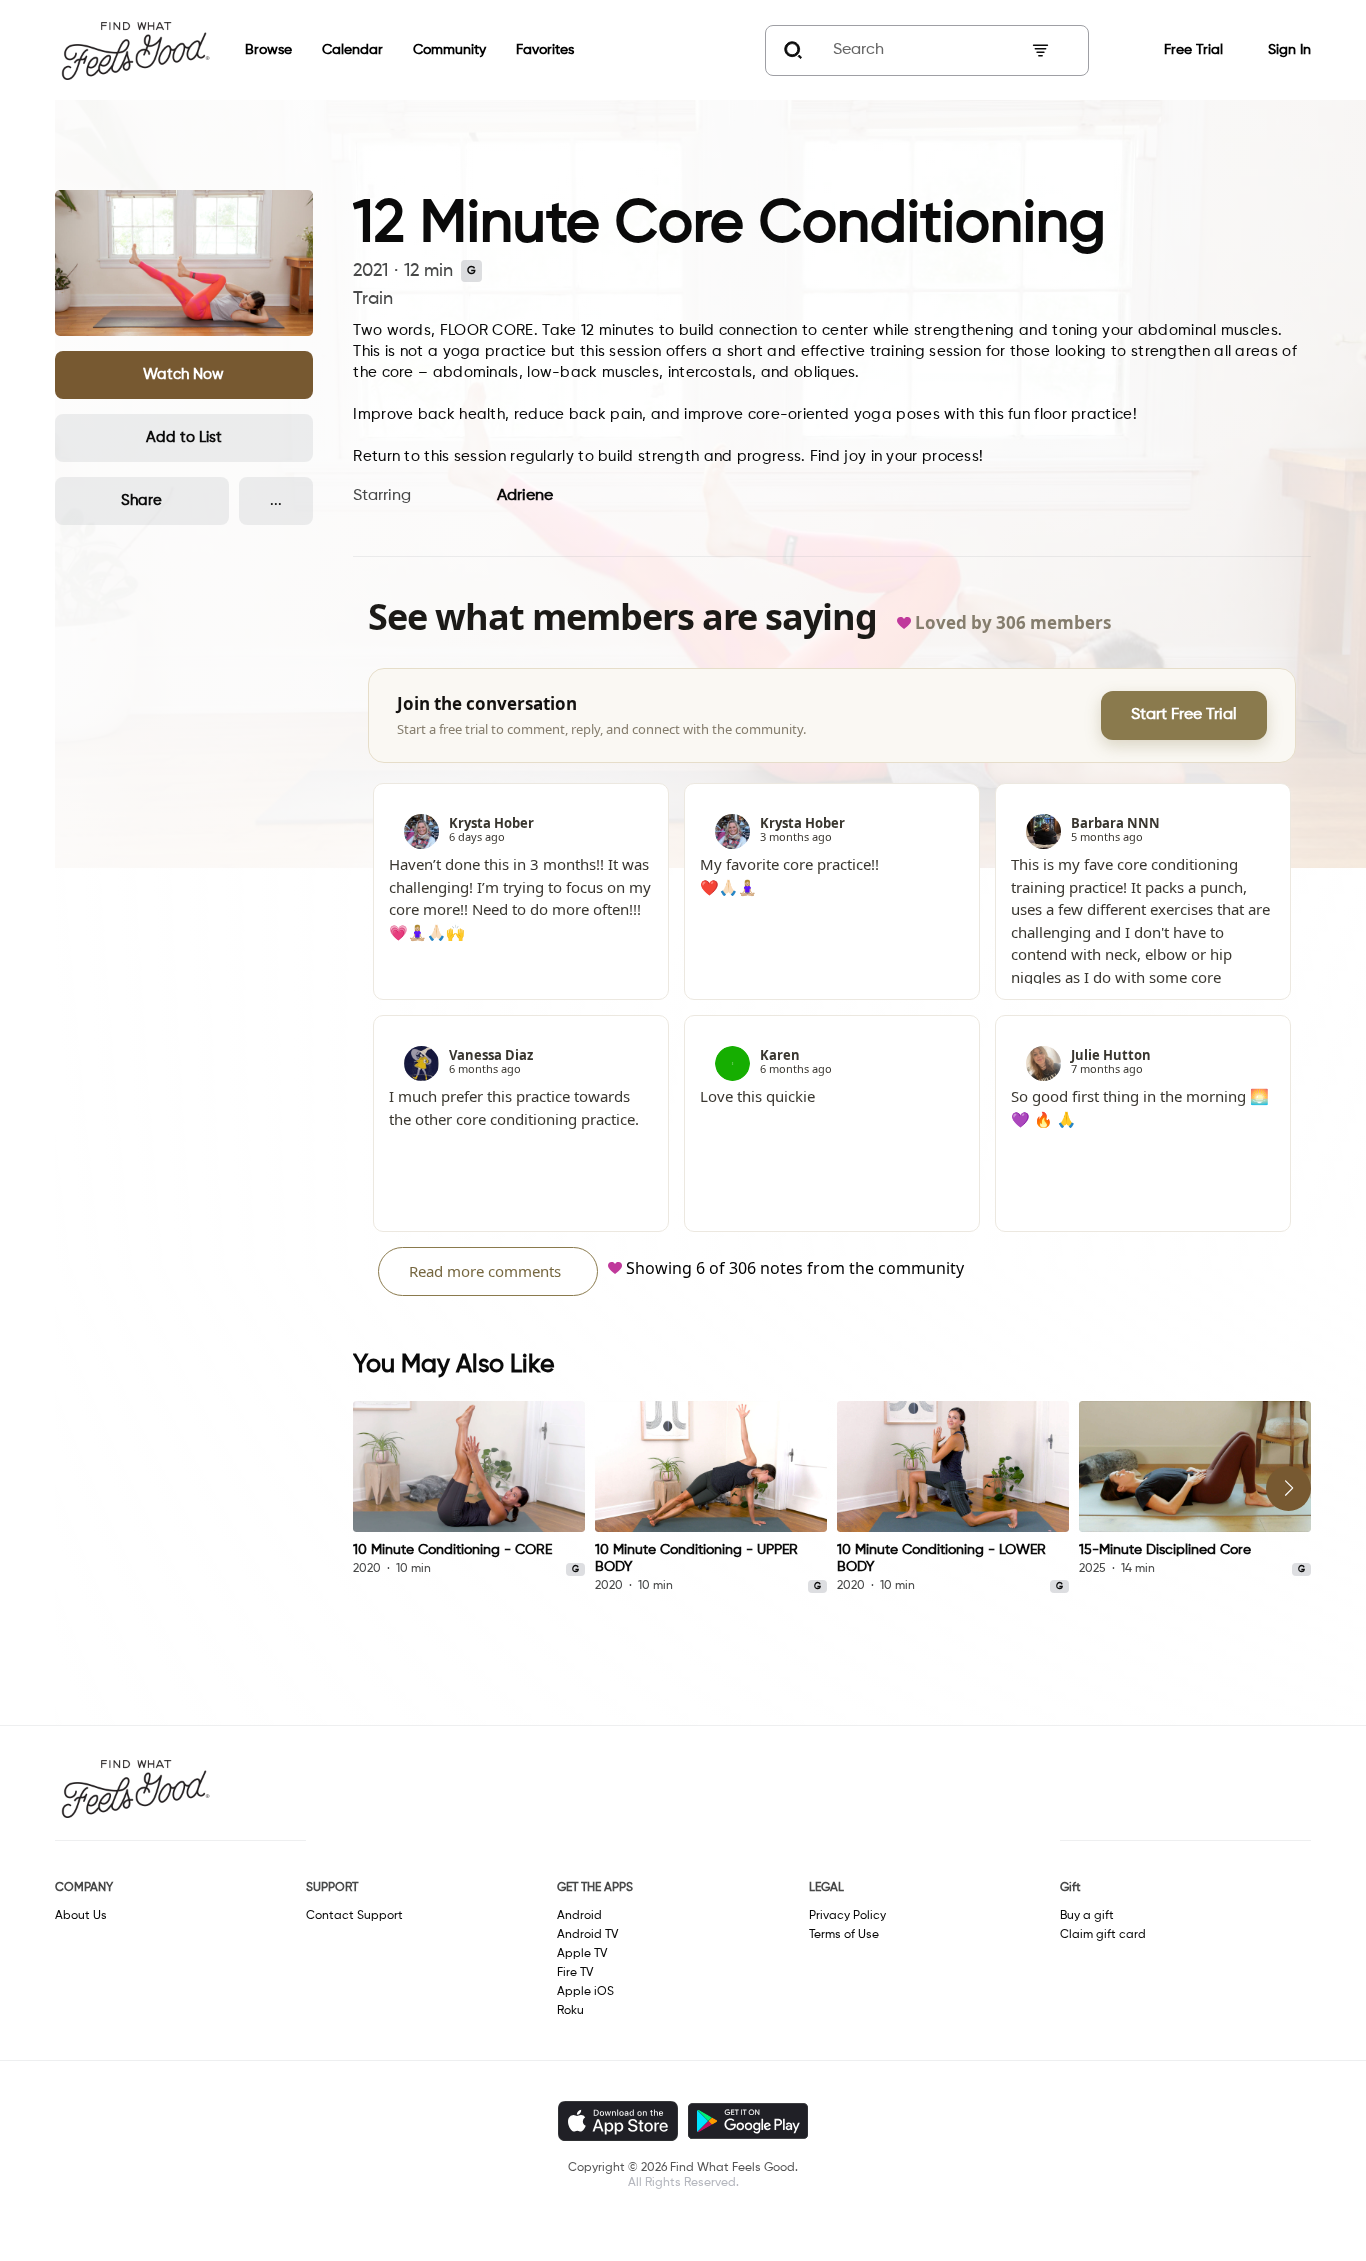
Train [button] (373, 299)
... (276, 500)
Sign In (1289, 50)
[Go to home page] (135, 50)
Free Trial (1193, 50)
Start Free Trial (1184, 715)
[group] (469, 1489)
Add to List (184, 437)
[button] (184, 375)
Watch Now (183, 374)
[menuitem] (253, 50)
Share (141, 500)
